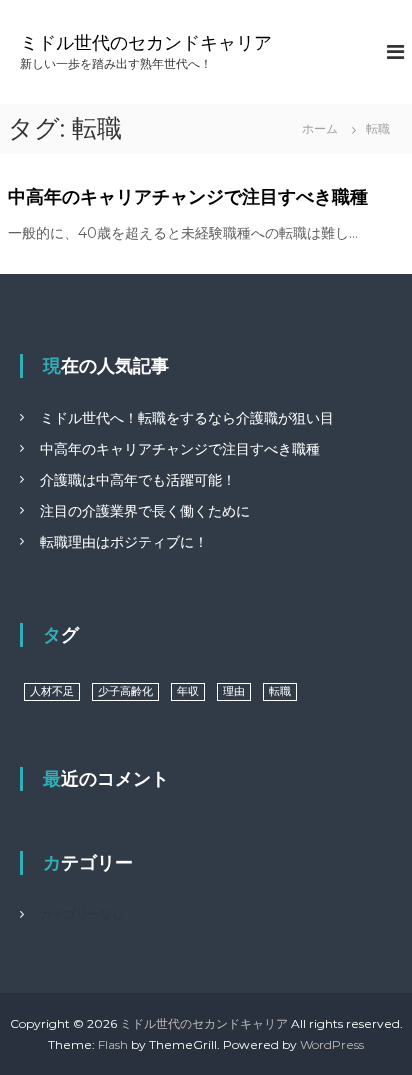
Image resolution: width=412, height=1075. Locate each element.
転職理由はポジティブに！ (124, 542)
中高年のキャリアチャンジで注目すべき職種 (188, 197)
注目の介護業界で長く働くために (145, 511)
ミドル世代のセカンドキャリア (146, 43)
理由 (234, 691)
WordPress (332, 1044)
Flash (113, 1044)
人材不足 (52, 691)
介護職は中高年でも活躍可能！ (138, 480)
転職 (280, 691)
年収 (188, 691)
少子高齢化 (125, 691)
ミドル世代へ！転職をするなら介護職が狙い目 (187, 418)
